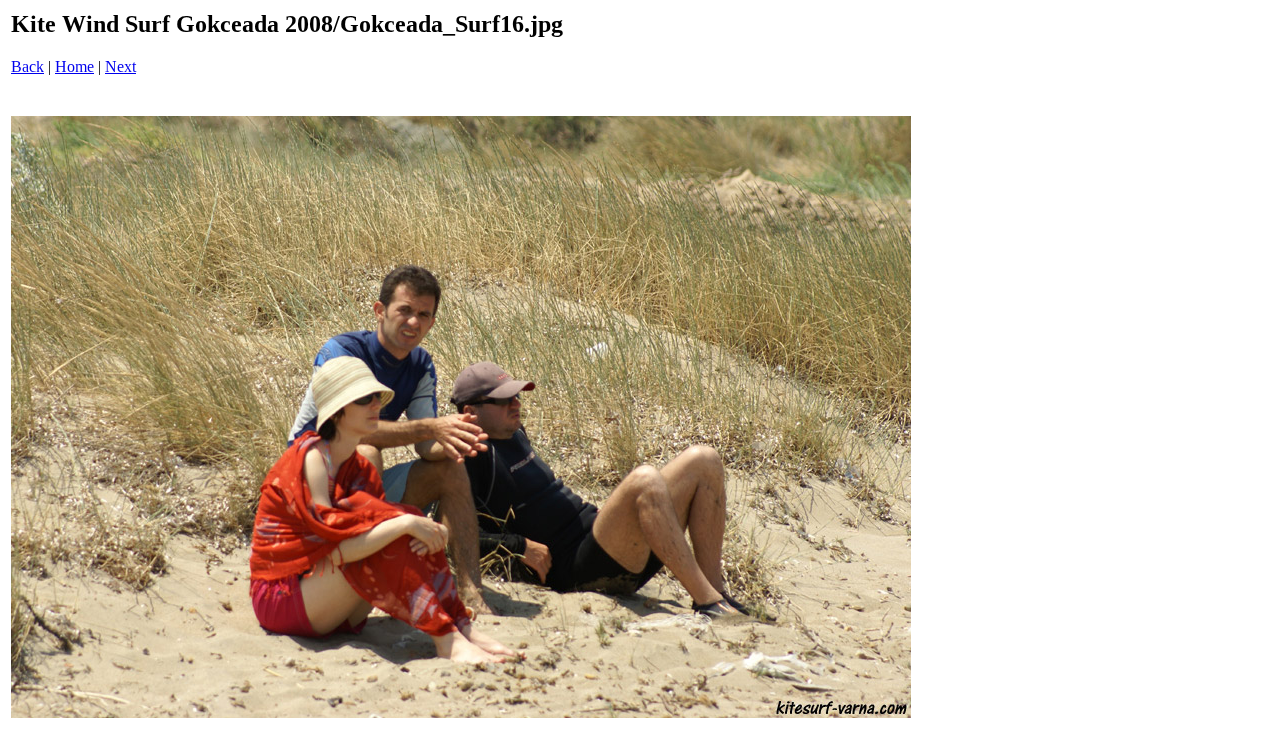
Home (74, 66)
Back (27, 66)
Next (120, 66)
